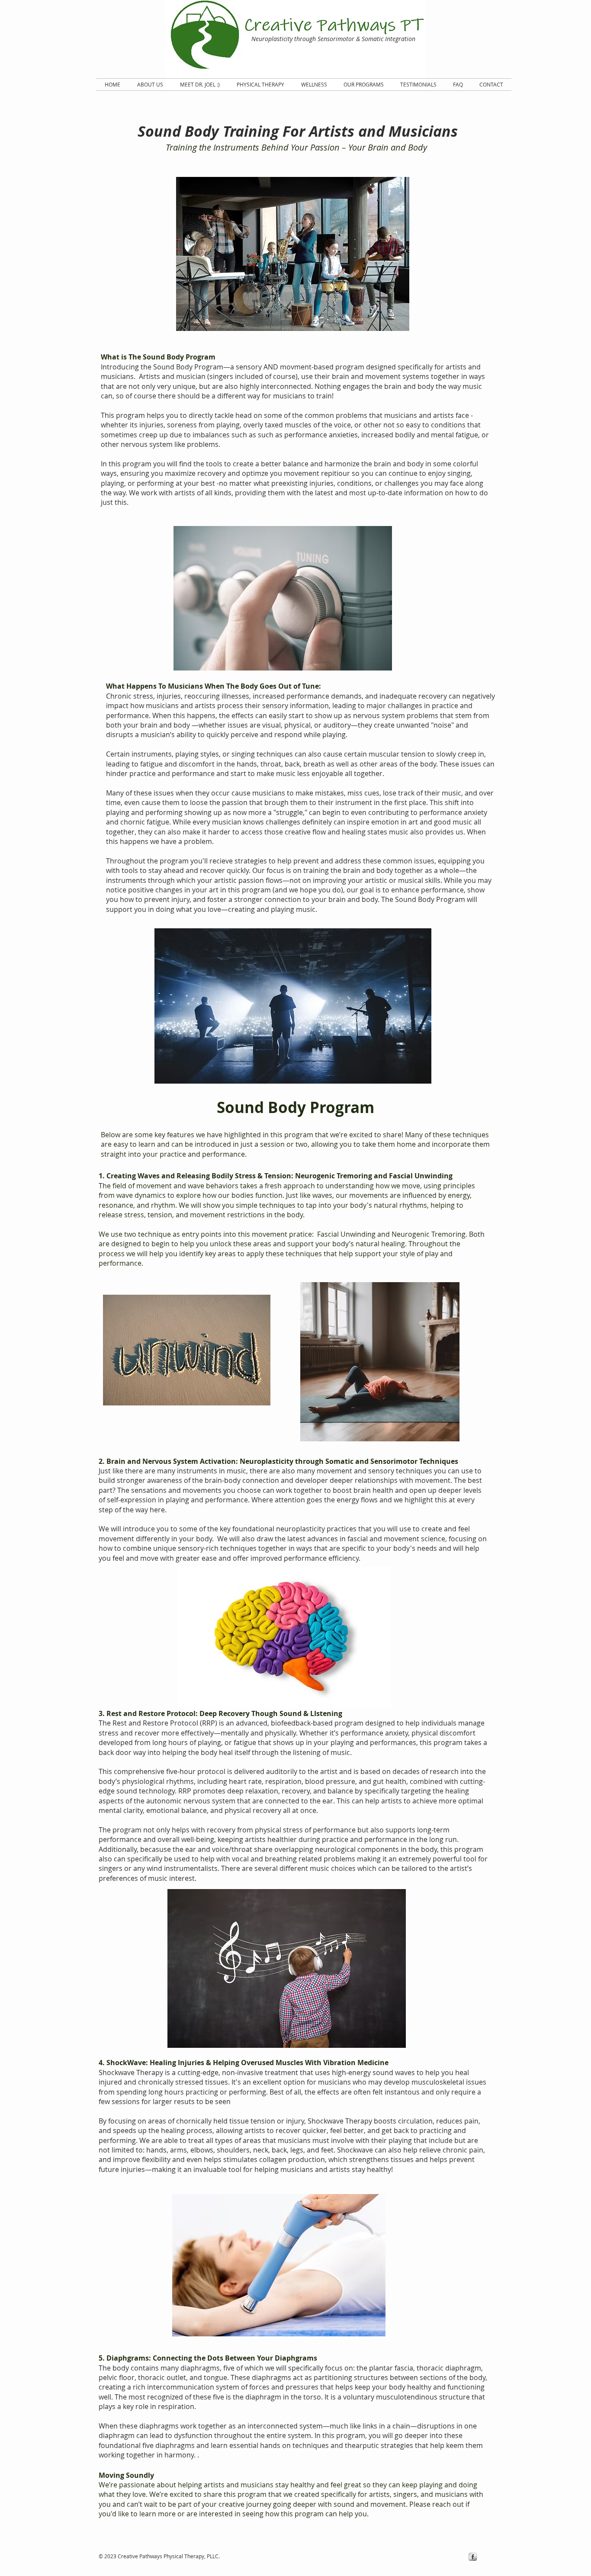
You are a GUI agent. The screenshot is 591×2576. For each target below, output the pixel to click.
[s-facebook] (473, 2557)
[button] (364, 85)
